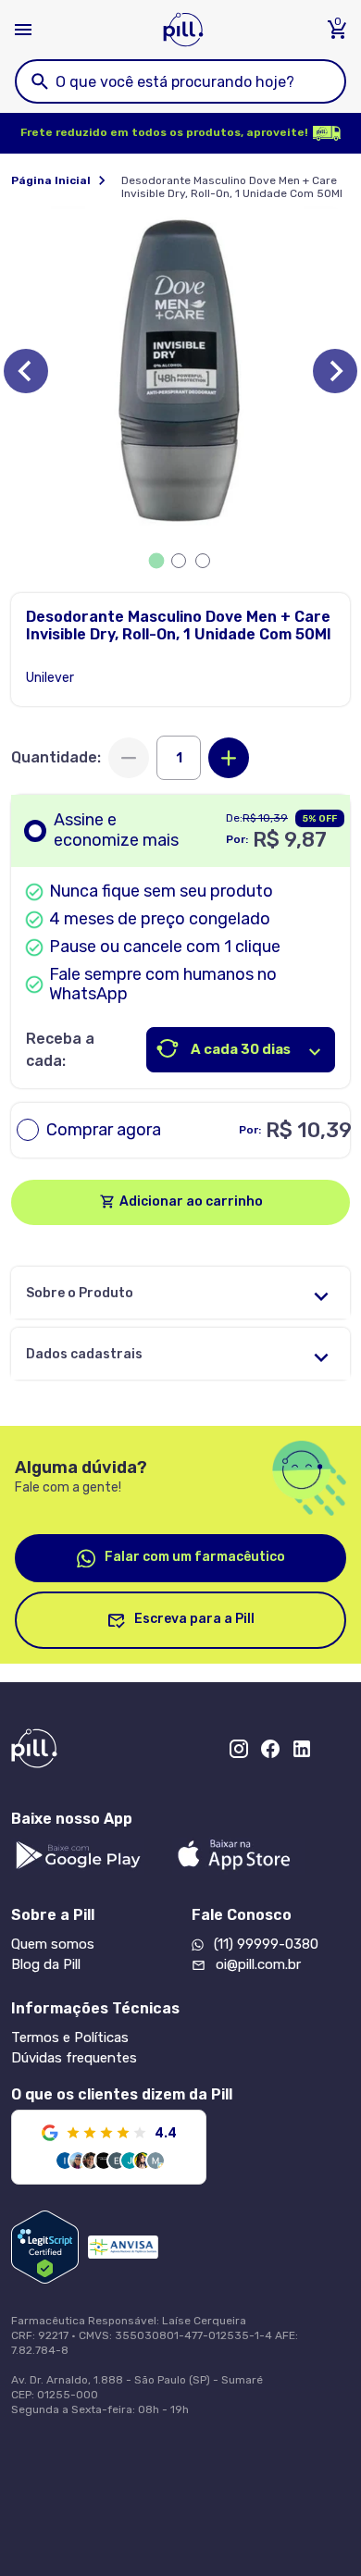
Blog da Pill (46, 1964)
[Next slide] (335, 371)
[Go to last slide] (26, 371)
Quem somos (53, 1944)
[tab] (157, 561)
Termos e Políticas (70, 2037)
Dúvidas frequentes (74, 2058)
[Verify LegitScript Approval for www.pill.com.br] (45, 2247)
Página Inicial (51, 180)
